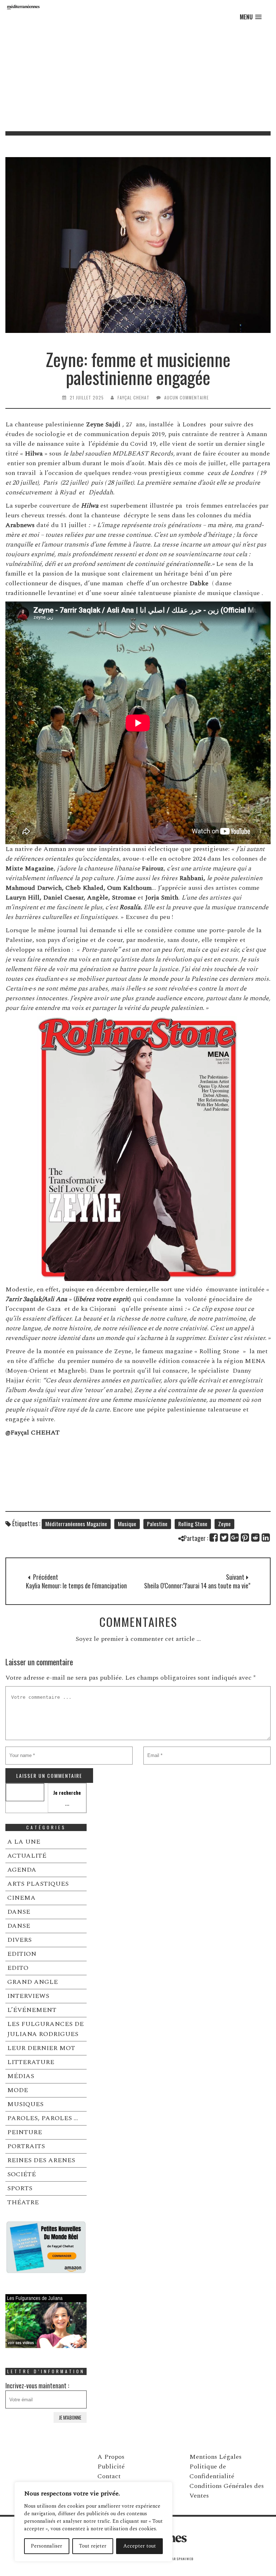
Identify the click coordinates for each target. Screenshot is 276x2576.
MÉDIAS (21, 2076)
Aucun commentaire (187, 397)
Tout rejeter (93, 2546)
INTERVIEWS (28, 1996)
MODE (18, 2090)
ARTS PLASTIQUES (38, 1884)
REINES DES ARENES (41, 2160)
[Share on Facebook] (214, 1538)
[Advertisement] (138, 77)
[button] (251, 17)
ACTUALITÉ (27, 1856)
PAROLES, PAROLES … (43, 2118)
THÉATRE (23, 2202)
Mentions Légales (215, 2457)
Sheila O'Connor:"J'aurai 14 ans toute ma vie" (197, 1586)
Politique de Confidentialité (212, 2471)
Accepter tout (140, 2546)
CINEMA (21, 1898)
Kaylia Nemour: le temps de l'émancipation (76, 1586)
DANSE (19, 1912)
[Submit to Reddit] (256, 1538)
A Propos (111, 2457)
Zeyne (224, 1524)
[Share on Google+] (235, 1538)
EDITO (18, 1968)
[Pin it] (245, 1538)
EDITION (22, 1954)
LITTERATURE (31, 2062)
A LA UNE (24, 1842)
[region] (93, 2522)
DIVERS (19, 1940)
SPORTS (20, 2188)
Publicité (111, 2467)
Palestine (157, 1524)
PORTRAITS (26, 2146)
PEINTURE (25, 2132)
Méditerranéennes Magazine (76, 1524)
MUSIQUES (25, 2104)
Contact (109, 2476)
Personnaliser (47, 2546)
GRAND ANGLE (33, 1982)
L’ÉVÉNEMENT (32, 2010)
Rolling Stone (193, 1524)
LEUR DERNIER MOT (41, 2048)
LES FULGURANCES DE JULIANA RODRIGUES (45, 2029)
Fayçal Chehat (134, 397)
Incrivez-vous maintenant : (37, 2385)
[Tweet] (224, 1538)
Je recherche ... (67, 1798)
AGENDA (22, 1870)
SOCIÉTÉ (22, 2174)
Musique (127, 1524)
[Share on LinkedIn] (266, 1538)
